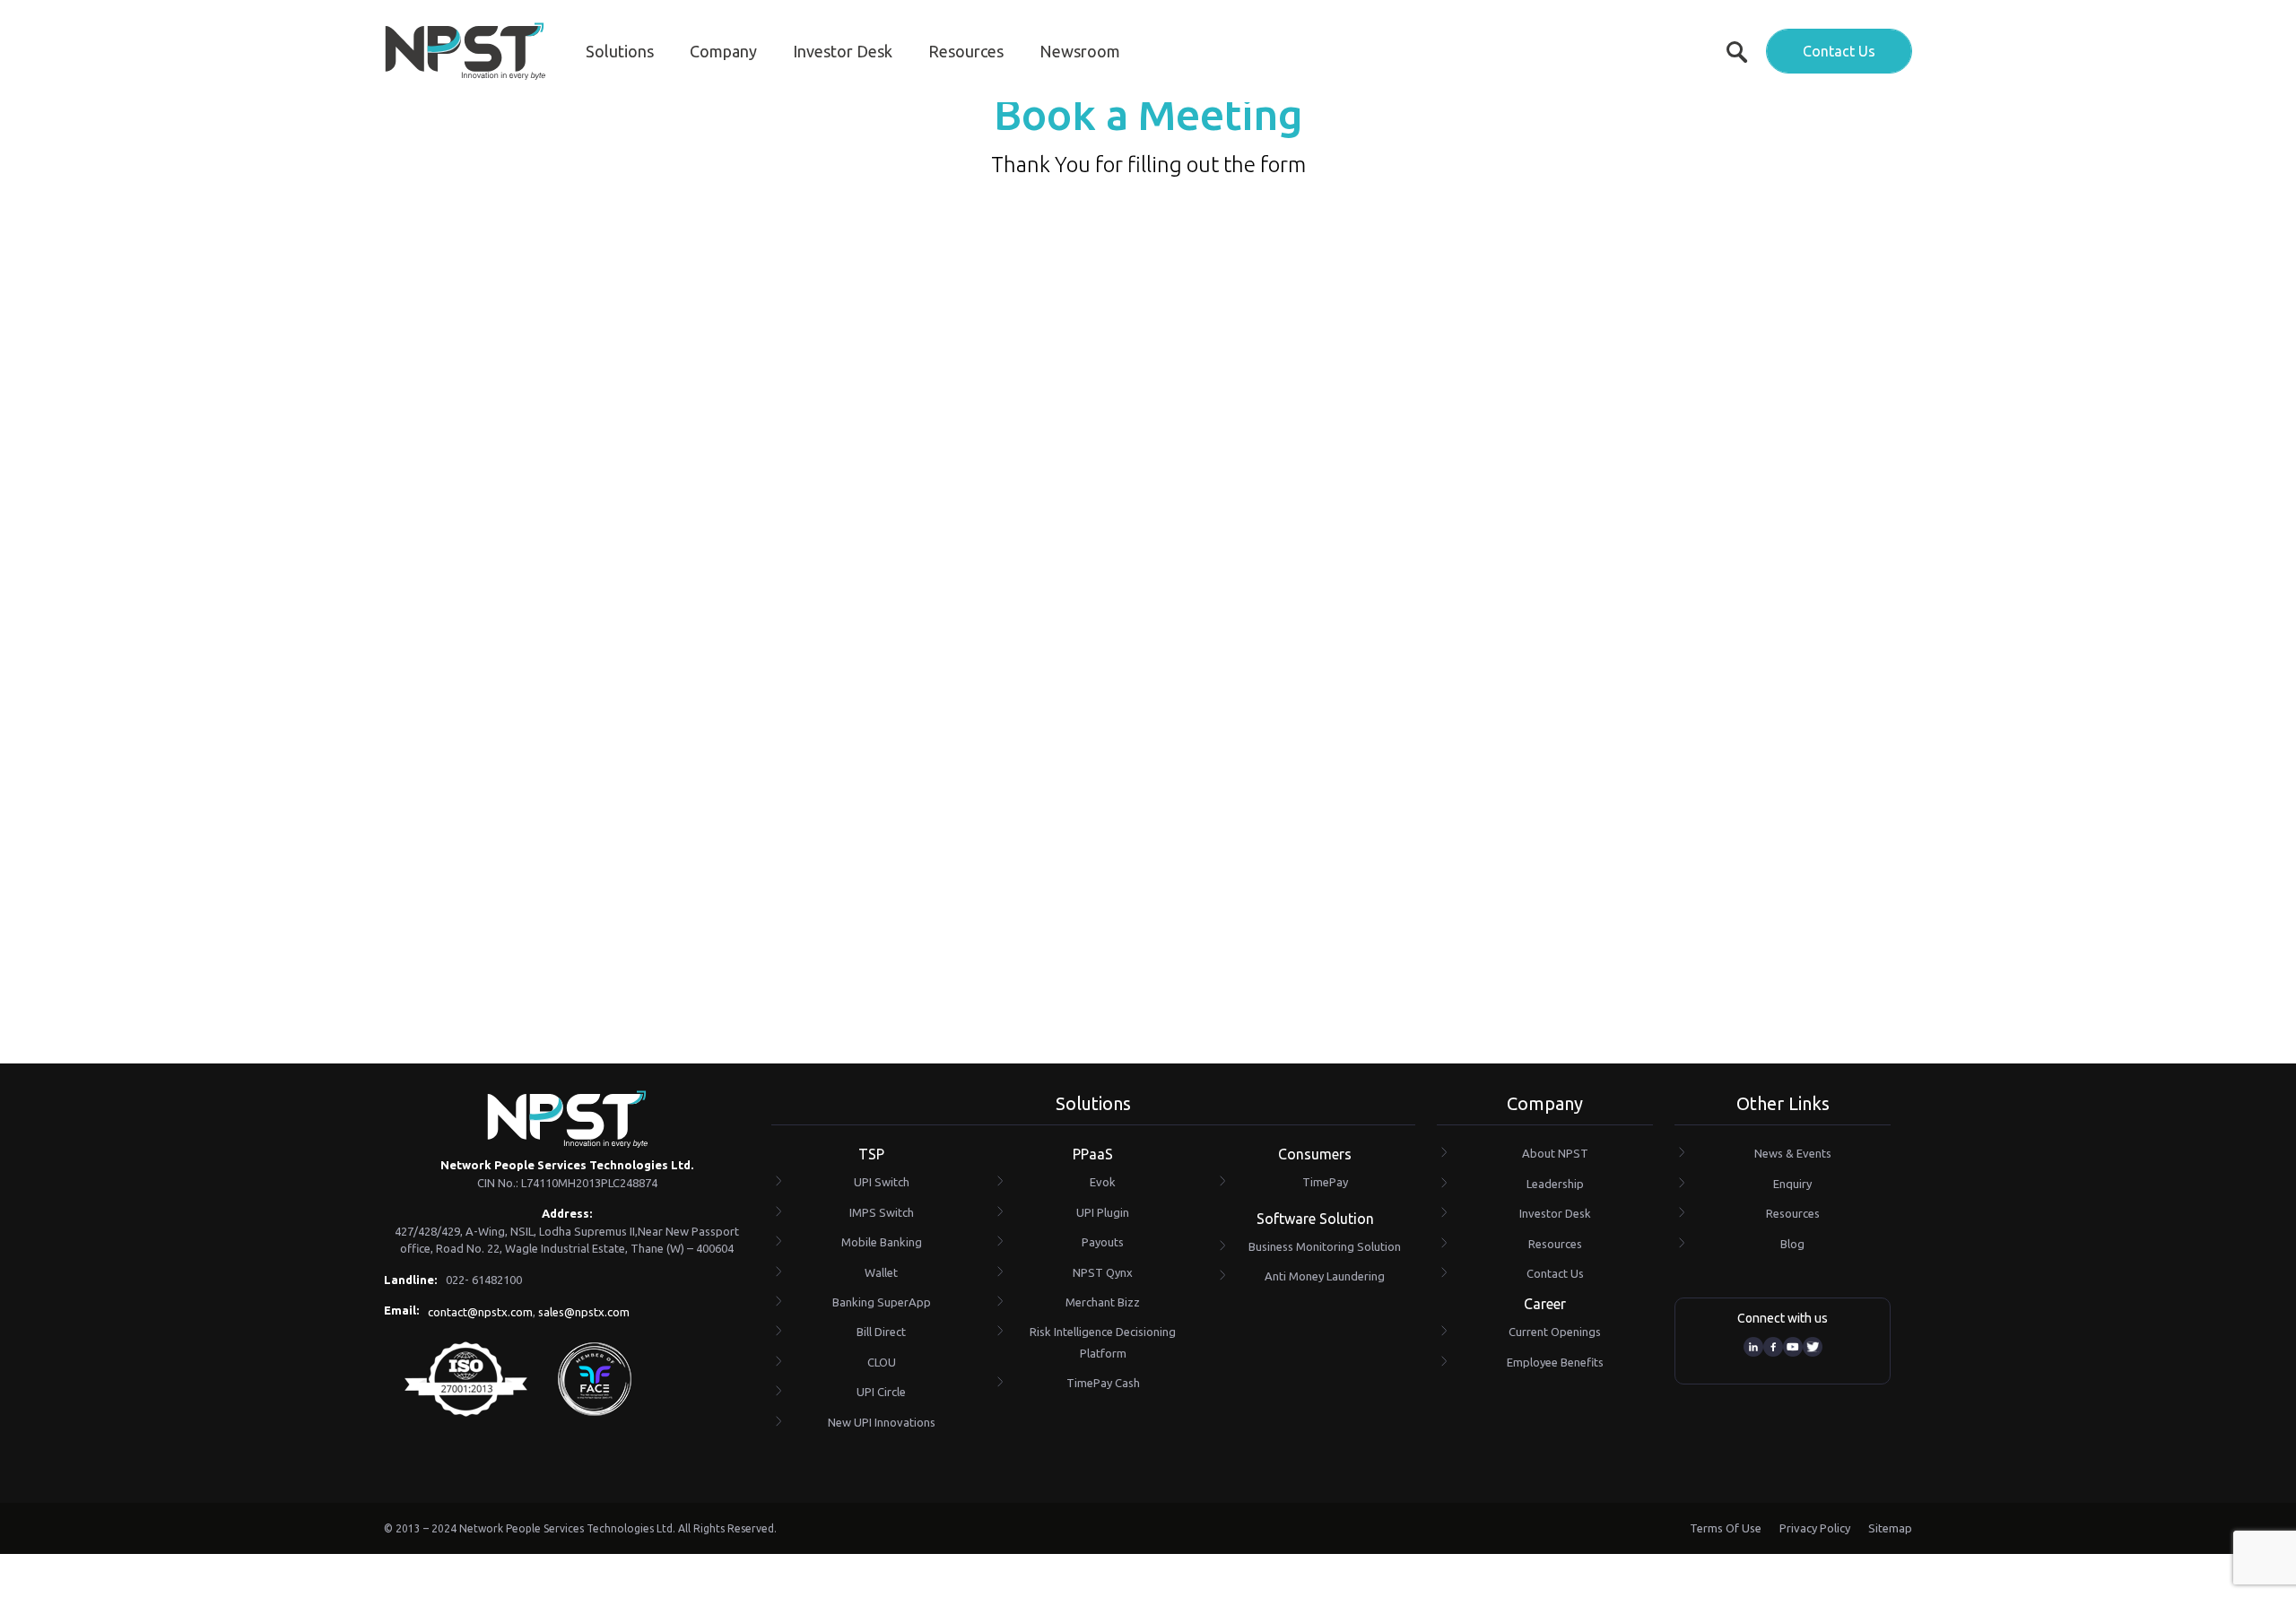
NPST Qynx (1103, 1272)
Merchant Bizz (1103, 1302)
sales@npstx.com (584, 1312)
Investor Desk (843, 51)
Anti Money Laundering (1325, 1276)
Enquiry (1792, 1184)
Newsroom (1080, 51)
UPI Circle (881, 1392)
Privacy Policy (1815, 1528)
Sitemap (1890, 1528)
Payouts (1103, 1242)
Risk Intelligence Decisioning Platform (1103, 1342)
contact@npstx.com (480, 1312)
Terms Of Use (1726, 1528)
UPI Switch (882, 1182)
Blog (1792, 1244)
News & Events (1793, 1153)
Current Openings (1555, 1332)
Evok (1103, 1182)
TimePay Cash (1103, 1383)
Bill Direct (881, 1332)
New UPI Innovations (882, 1422)
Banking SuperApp (882, 1302)
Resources (966, 51)
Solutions (620, 51)
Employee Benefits (1555, 1362)
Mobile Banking (882, 1242)
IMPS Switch (882, 1212)
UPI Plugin (1103, 1212)
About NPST (1555, 1153)
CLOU (882, 1362)
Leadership (1555, 1184)
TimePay (1325, 1182)
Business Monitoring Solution (1325, 1246)
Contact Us (1839, 51)
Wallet (881, 1272)
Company (723, 51)
